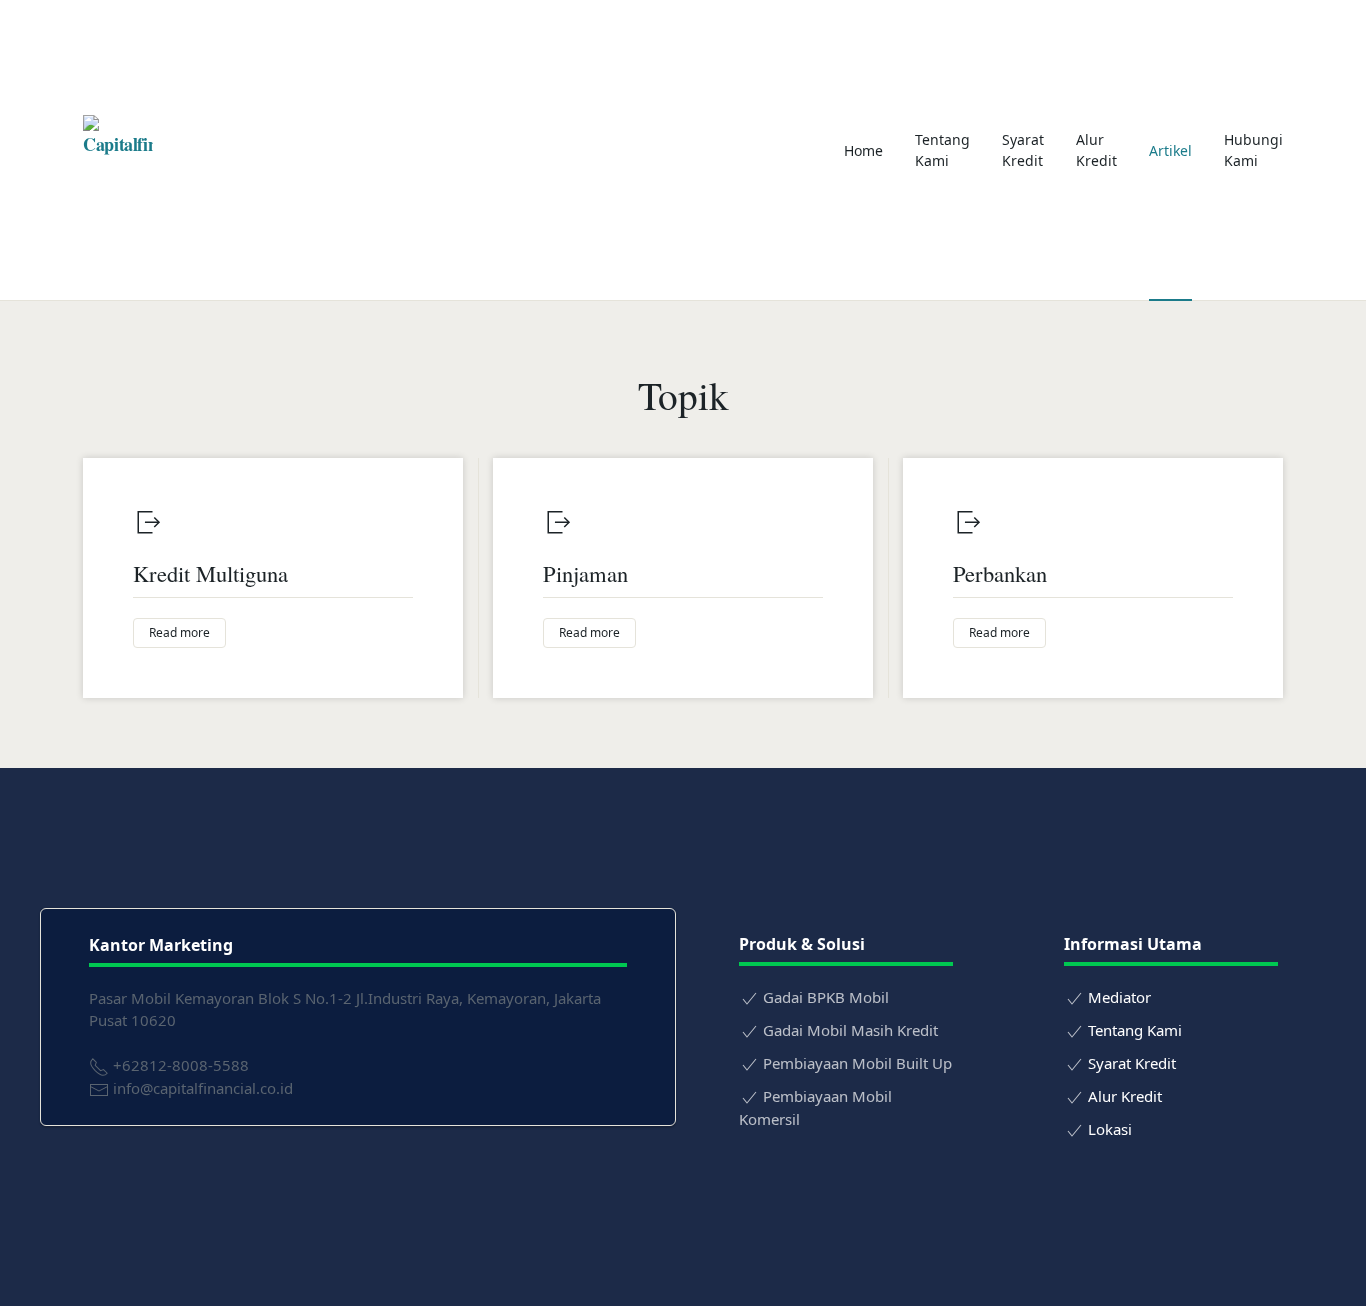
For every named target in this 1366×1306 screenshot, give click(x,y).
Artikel (1170, 150)
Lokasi (1110, 1129)
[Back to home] (118, 150)
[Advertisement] (498, 150)
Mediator (1119, 997)
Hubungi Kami (1253, 150)
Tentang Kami (942, 150)
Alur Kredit (1096, 150)
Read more (179, 632)
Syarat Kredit (1023, 150)
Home (863, 150)
